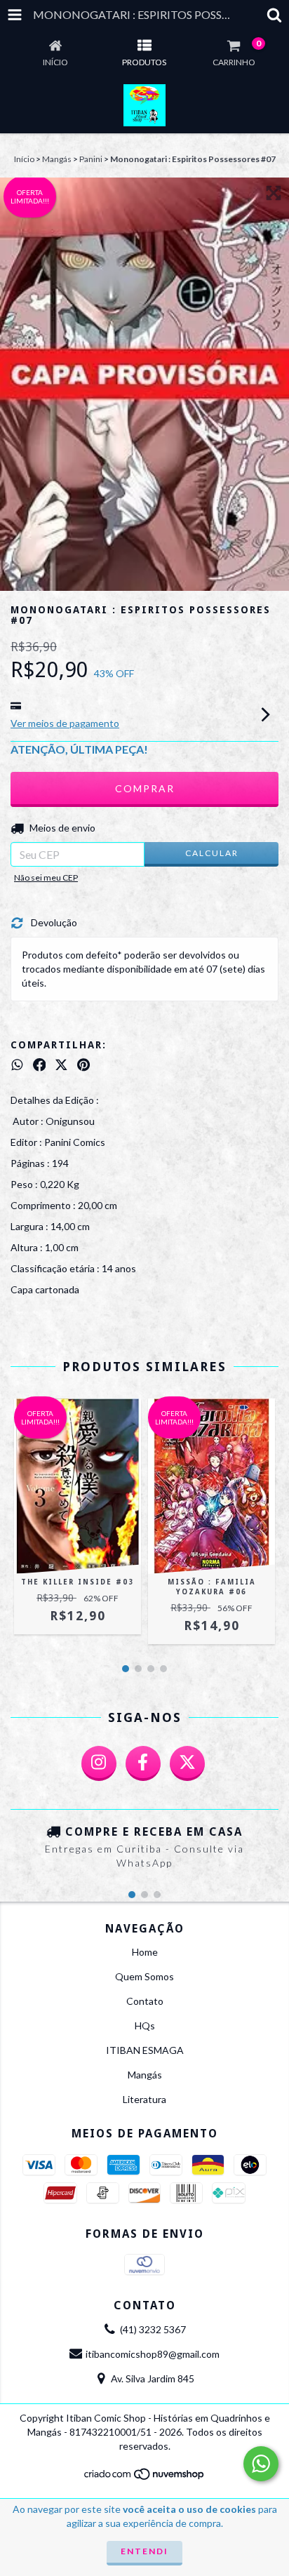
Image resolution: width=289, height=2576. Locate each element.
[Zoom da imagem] (274, 193)
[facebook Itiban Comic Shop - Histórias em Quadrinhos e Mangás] (143, 1763)
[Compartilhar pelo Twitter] (61, 1065)
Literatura (144, 2099)
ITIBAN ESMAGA (145, 2050)
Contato (145, 2001)
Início (24, 159)
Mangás (57, 159)
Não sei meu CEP (46, 877)
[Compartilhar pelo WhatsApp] (17, 1065)
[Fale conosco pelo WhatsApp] (261, 2464)
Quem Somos (144, 1976)
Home (145, 1952)
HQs (145, 2026)
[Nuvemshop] (145, 2477)
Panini (91, 159)
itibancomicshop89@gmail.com (153, 2354)
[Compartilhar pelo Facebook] (40, 1065)
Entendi (144, 2551)
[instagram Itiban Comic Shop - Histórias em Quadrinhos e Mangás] (99, 1763)
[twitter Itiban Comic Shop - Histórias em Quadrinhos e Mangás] (187, 1763)
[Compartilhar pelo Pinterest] (83, 1065)
